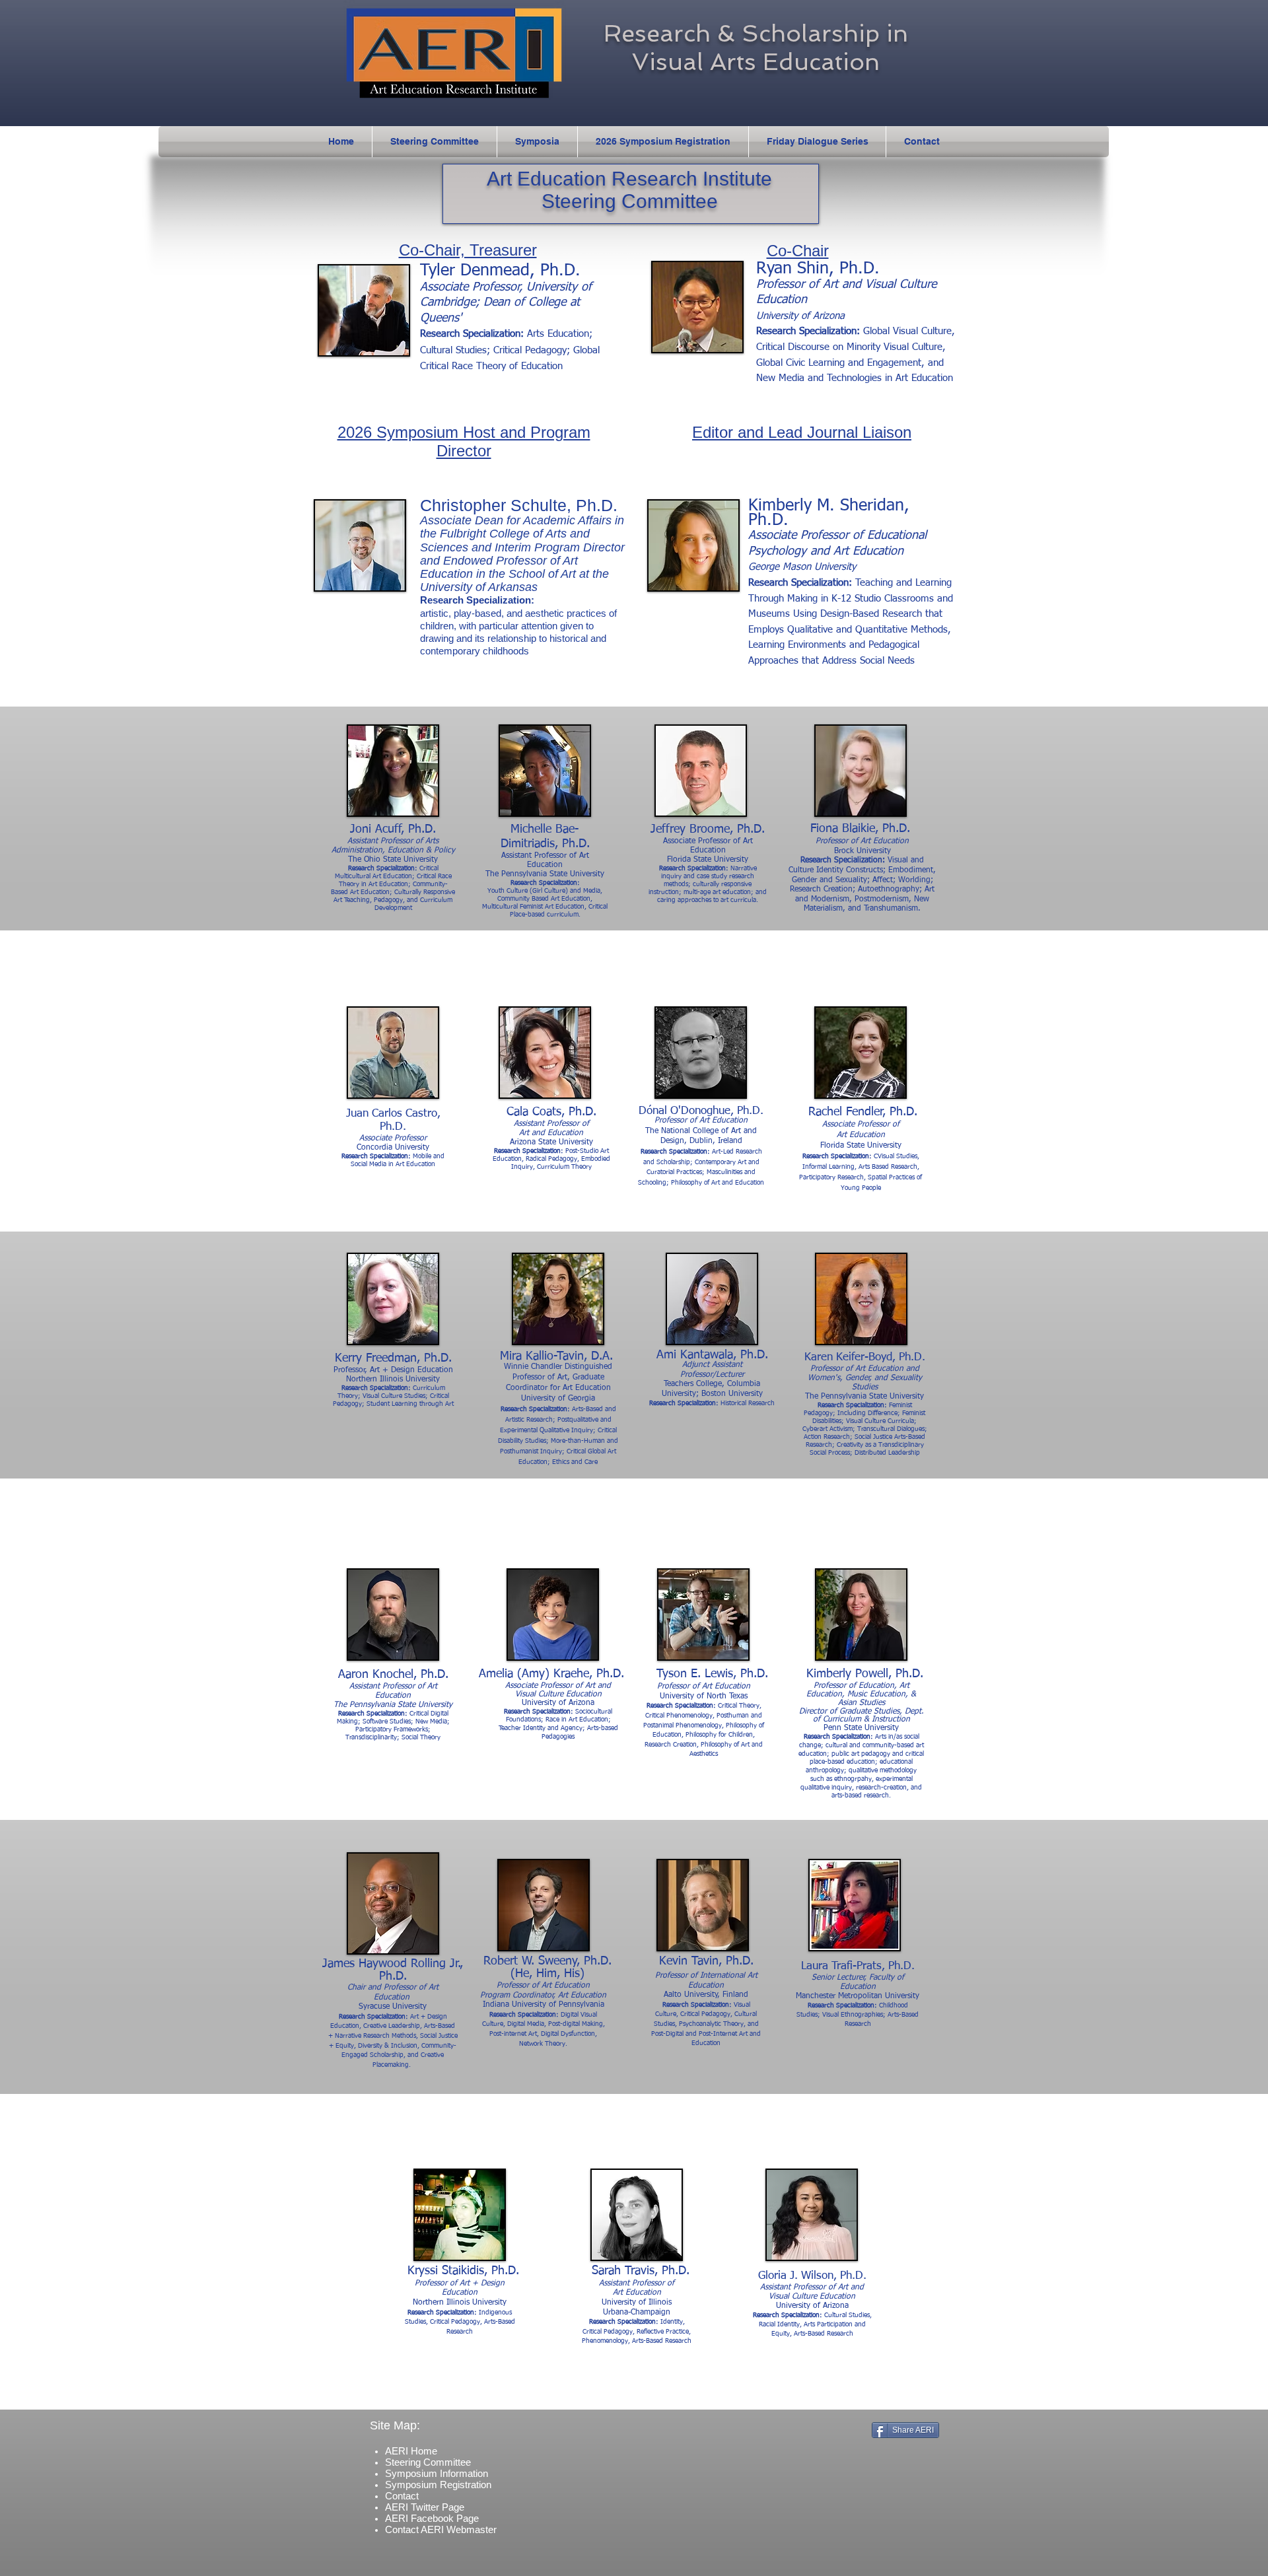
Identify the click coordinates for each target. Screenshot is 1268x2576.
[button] (537, 142)
